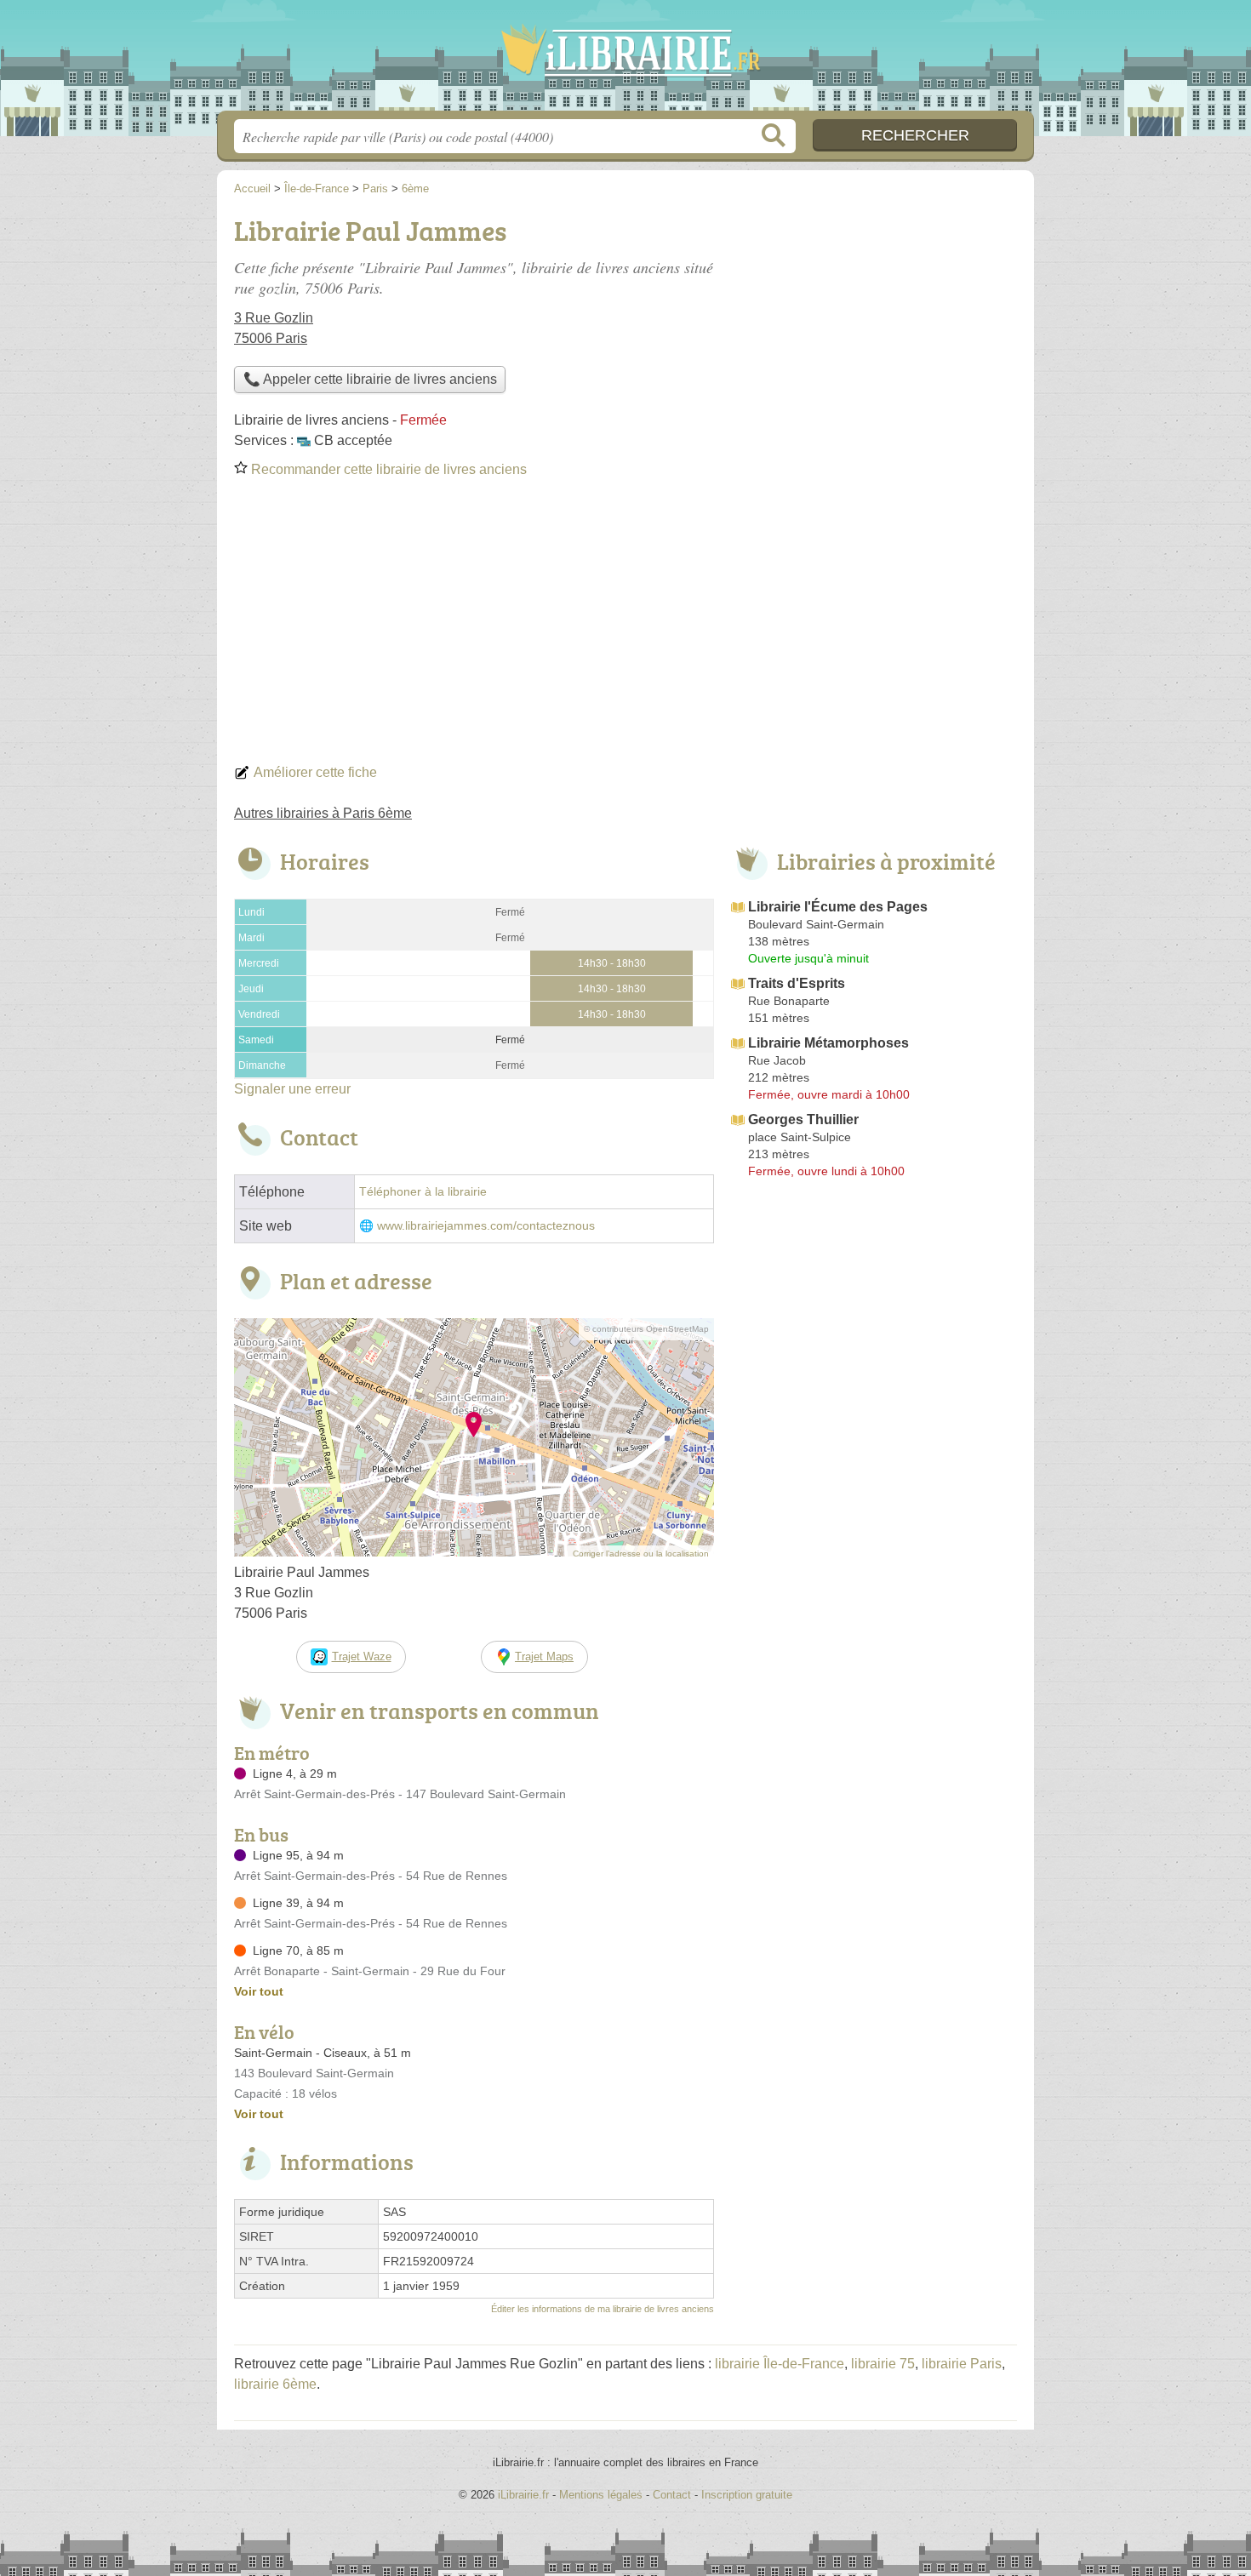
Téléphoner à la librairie (423, 1192)
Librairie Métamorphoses (828, 1043)
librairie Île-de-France (780, 2364)
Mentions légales (601, 2495)
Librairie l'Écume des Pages (838, 907)
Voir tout (259, 1991)
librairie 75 (883, 2364)
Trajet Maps (544, 1656)
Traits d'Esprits (797, 983)
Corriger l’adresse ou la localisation (641, 1554)
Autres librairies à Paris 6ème (323, 813)
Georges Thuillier (803, 1120)
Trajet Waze (362, 1656)
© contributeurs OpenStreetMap (646, 1329)
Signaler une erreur (292, 1089)
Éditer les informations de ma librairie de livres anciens (603, 2309)
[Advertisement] (625, 626)
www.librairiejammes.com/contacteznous (486, 1226)
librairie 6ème (275, 2384)
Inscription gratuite (747, 2495)
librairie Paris (962, 2364)
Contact (672, 2495)
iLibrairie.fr (625, 60)
